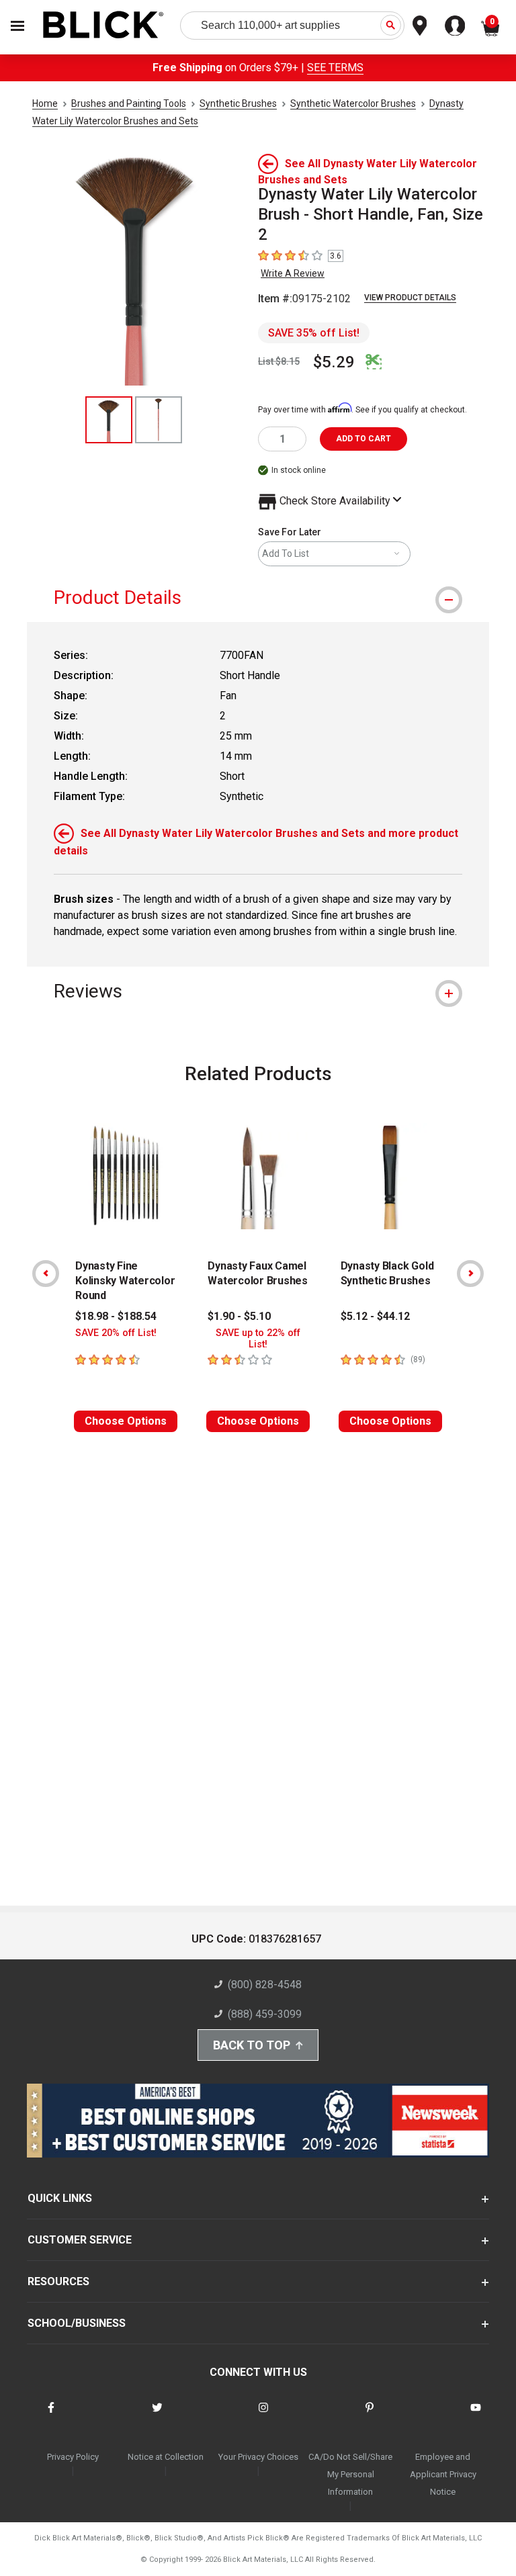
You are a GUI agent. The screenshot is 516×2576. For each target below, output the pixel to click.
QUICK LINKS (60, 2198)
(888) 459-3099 (265, 2014)
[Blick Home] (103, 26)
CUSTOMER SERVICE (80, 2240)
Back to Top (252, 2045)
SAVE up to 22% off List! (258, 1339)
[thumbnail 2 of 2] (159, 420)
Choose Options (126, 1421)
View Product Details (410, 298)
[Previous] (46, 1274)
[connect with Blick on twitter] (157, 2416)
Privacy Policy (73, 2457)
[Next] (470, 1274)
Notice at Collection (166, 2457)
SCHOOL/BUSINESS (77, 2323)
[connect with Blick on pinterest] (370, 2416)
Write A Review (293, 273)
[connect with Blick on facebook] (51, 2416)
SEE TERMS (335, 68)
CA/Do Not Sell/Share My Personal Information (350, 2474)
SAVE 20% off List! (116, 1333)
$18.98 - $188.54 (116, 1316)
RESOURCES (58, 2281)
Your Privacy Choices (258, 2457)
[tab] (258, 597)
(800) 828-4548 (265, 1985)
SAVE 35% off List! (314, 333)
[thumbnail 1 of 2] (109, 420)
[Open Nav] (17, 26)
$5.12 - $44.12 (375, 1316)
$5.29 (334, 362)
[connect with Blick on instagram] (263, 2416)
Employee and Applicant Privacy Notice (443, 2474)
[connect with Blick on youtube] (476, 2416)
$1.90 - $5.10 (239, 1316)
